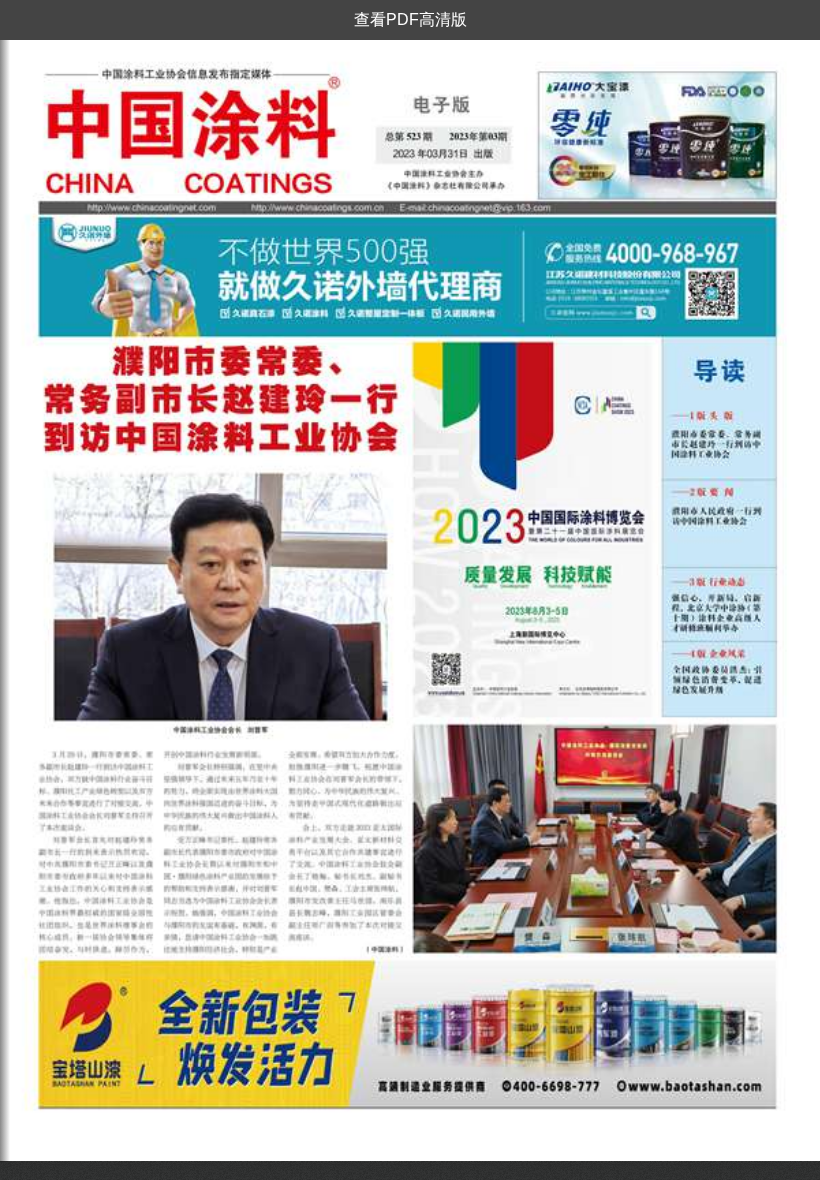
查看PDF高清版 (410, 19)
